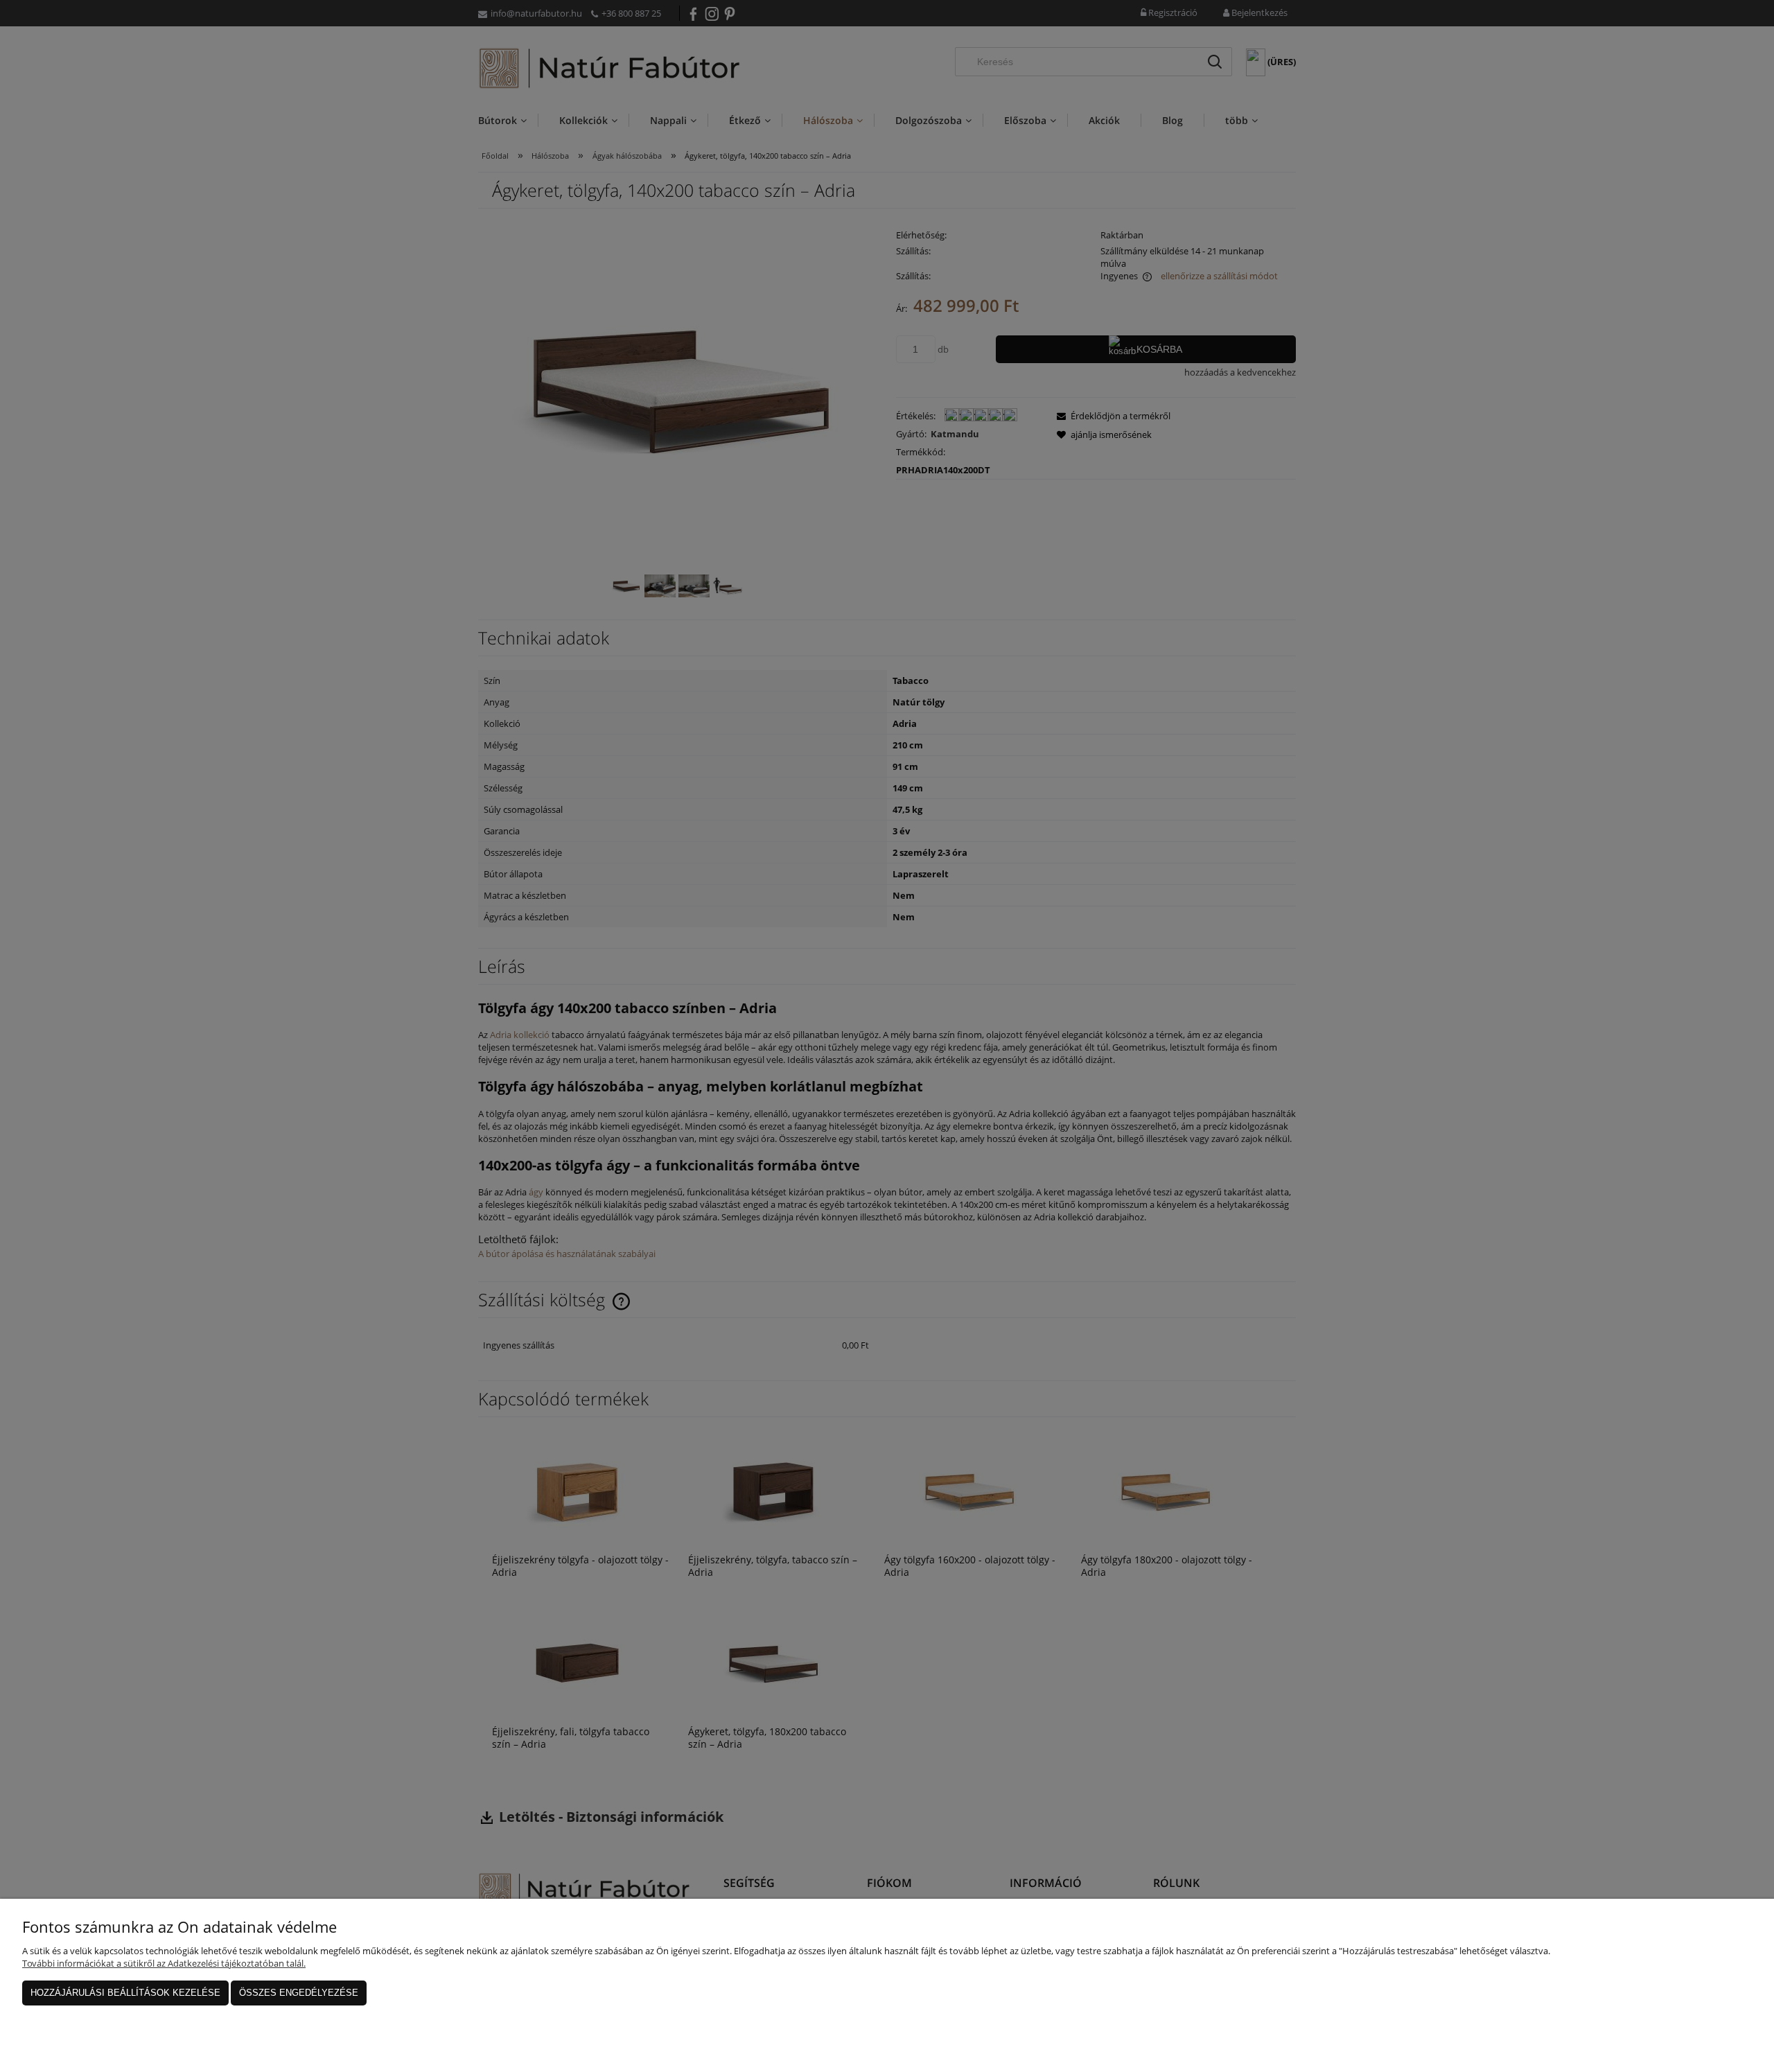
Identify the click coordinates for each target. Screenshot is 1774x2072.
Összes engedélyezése (299, 1993)
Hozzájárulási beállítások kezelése (125, 1993)
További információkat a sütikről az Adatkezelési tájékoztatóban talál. (164, 1963)
